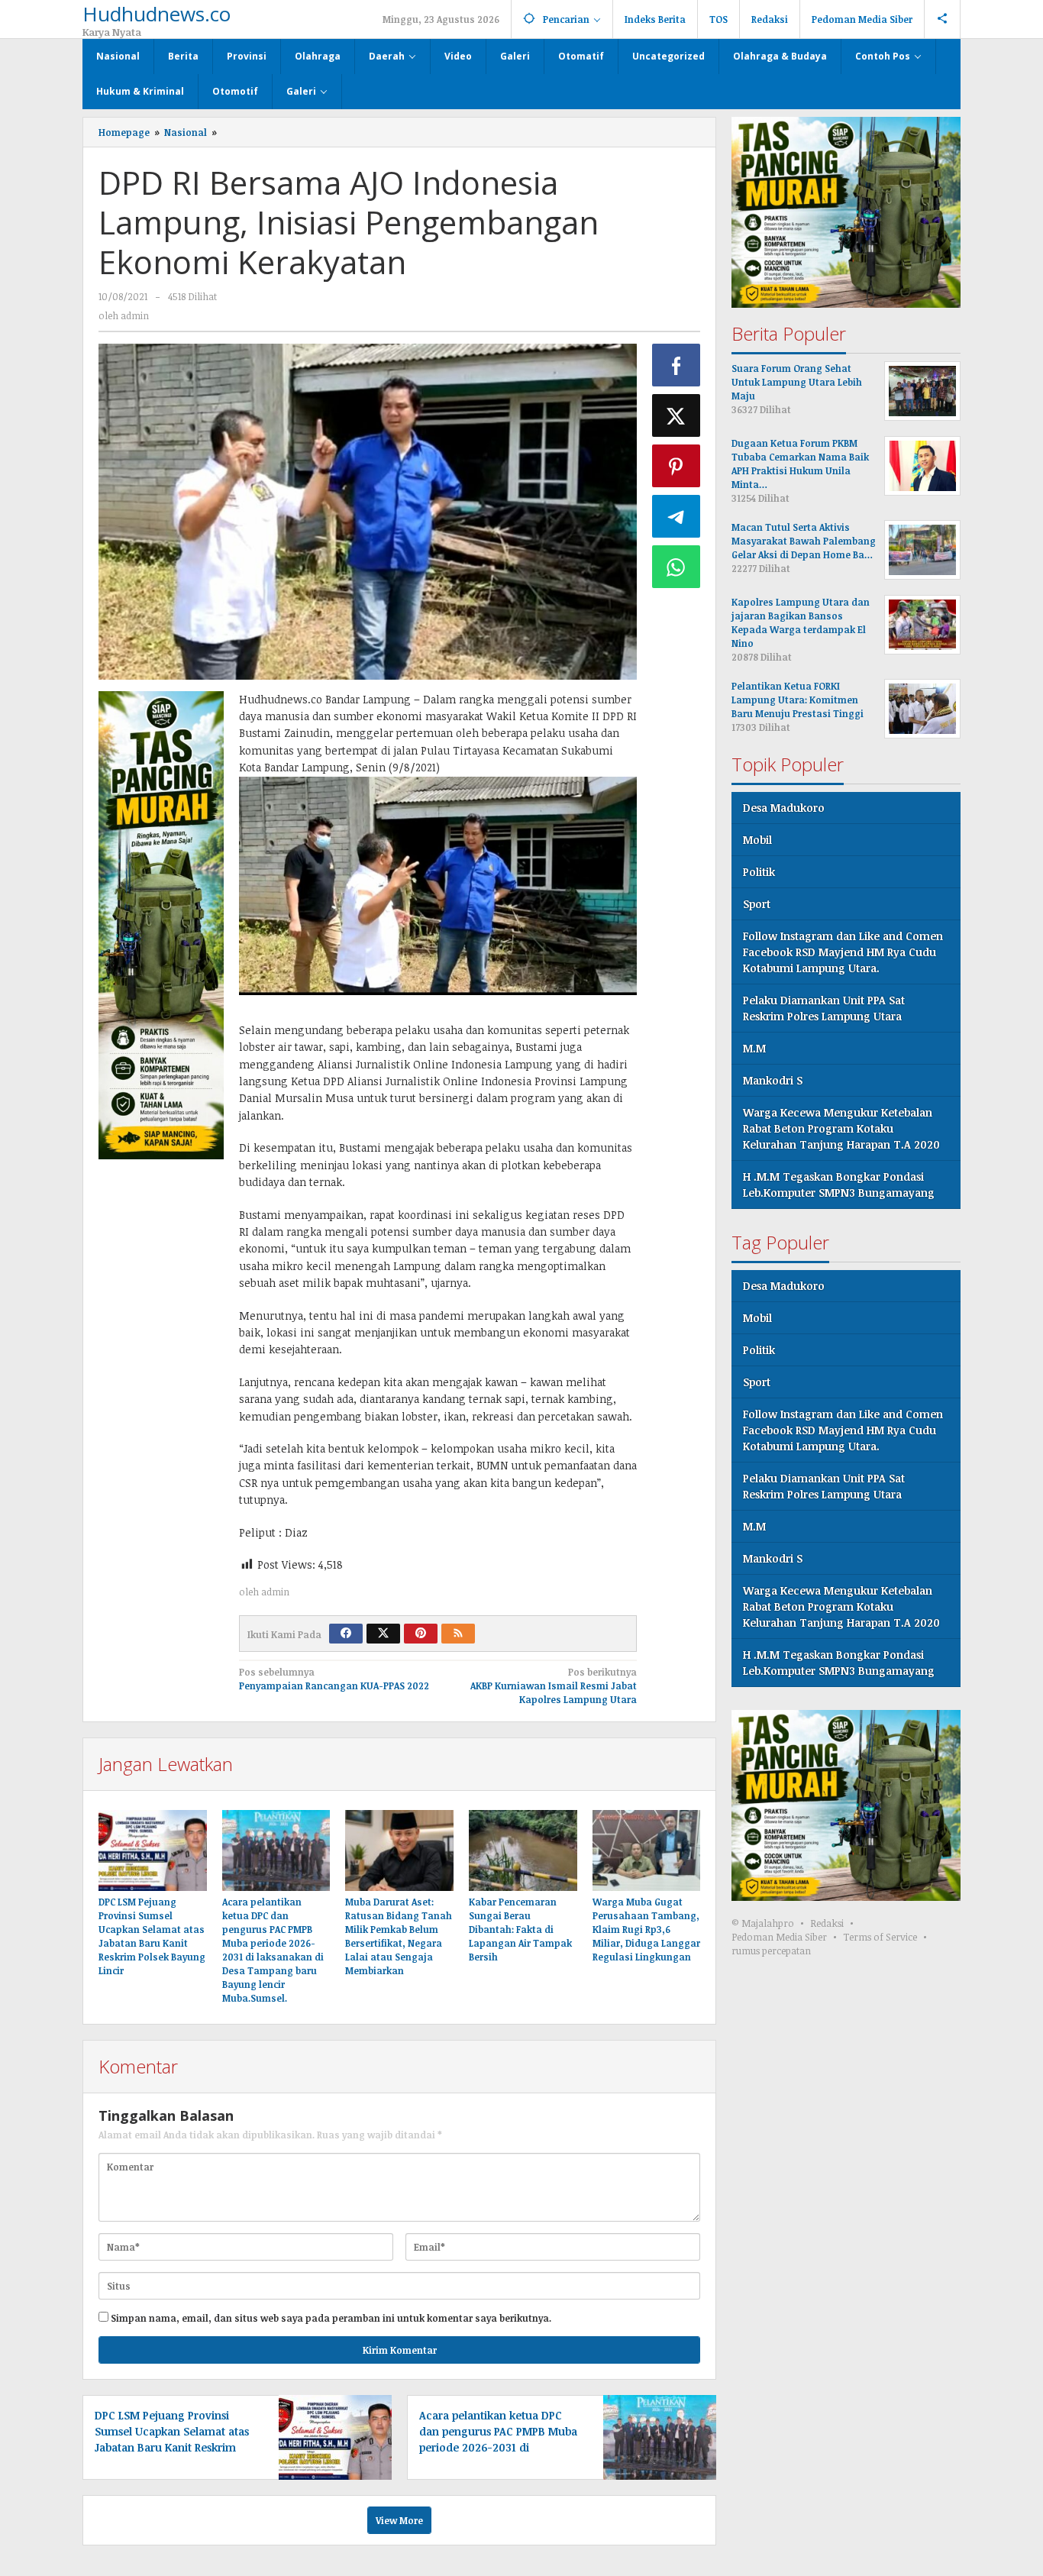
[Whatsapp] (676, 567)
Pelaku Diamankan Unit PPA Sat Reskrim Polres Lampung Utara (824, 1008)
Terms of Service (880, 1937)
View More (399, 2520)
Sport (757, 904)
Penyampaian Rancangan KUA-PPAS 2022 (334, 1679)
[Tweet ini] (676, 415)
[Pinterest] (421, 1634)
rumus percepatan (771, 1951)
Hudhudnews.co (157, 14)
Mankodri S (773, 1080)
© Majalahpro (763, 1923)
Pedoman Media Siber (779, 1937)
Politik (759, 872)
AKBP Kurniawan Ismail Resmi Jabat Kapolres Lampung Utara (554, 1686)
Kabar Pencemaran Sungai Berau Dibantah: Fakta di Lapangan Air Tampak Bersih (520, 1929)
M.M (754, 1048)
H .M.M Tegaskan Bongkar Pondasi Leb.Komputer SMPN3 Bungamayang (839, 1185)
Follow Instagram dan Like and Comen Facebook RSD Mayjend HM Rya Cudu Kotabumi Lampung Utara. (843, 952)
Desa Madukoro (784, 808)
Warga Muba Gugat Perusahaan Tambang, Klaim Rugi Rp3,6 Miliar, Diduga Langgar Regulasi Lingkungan (646, 1929)
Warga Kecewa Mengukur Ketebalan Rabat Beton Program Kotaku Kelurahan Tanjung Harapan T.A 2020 (841, 1128)
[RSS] (458, 1634)
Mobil (757, 840)
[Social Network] (943, 19)
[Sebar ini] (676, 365)
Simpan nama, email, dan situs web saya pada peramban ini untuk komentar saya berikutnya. (331, 2318)
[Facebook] (346, 1634)
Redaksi (827, 1923)
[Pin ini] (676, 466)
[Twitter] (383, 1634)
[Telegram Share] (676, 516)
